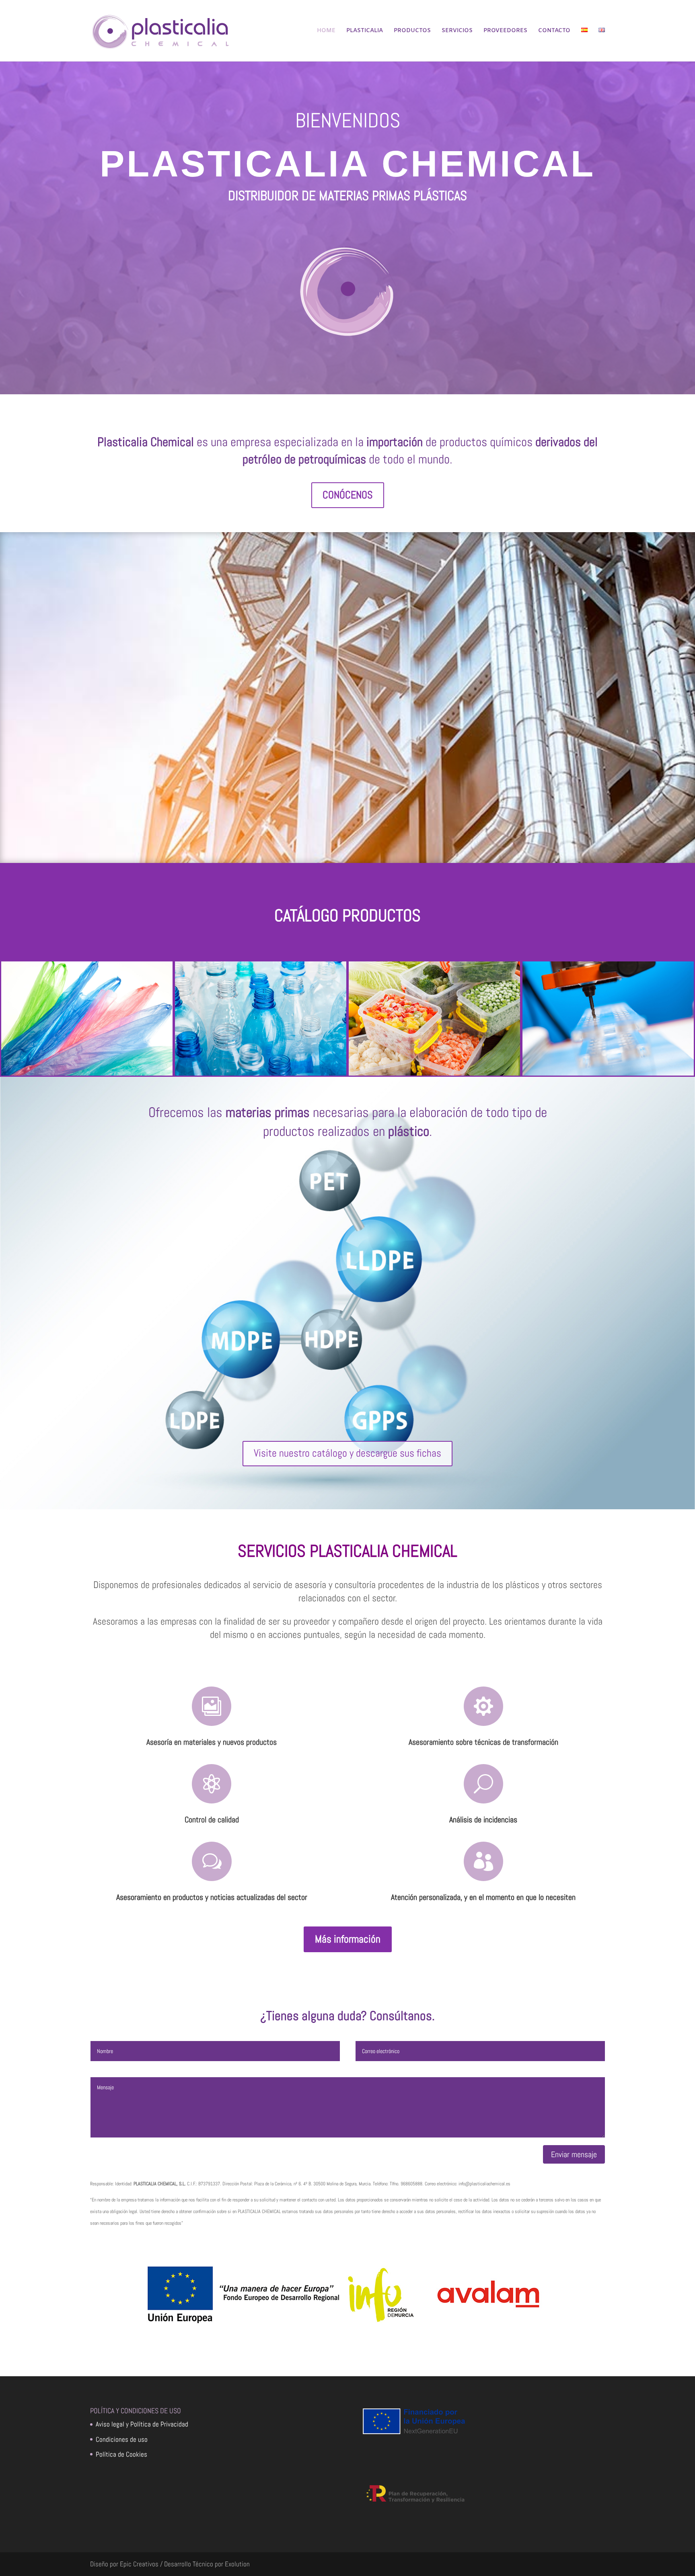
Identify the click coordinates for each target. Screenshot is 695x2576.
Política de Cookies (121, 2454)
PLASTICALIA (365, 31)
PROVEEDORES (505, 31)
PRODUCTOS (412, 31)
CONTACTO (554, 31)
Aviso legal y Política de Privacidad (142, 2424)
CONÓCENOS (348, 495)
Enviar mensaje (574, 2154)
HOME (326, 31)
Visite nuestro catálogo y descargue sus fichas (347, 1453)
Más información (348, 1939)
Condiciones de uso (122, 2439)
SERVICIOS (457, 31)
